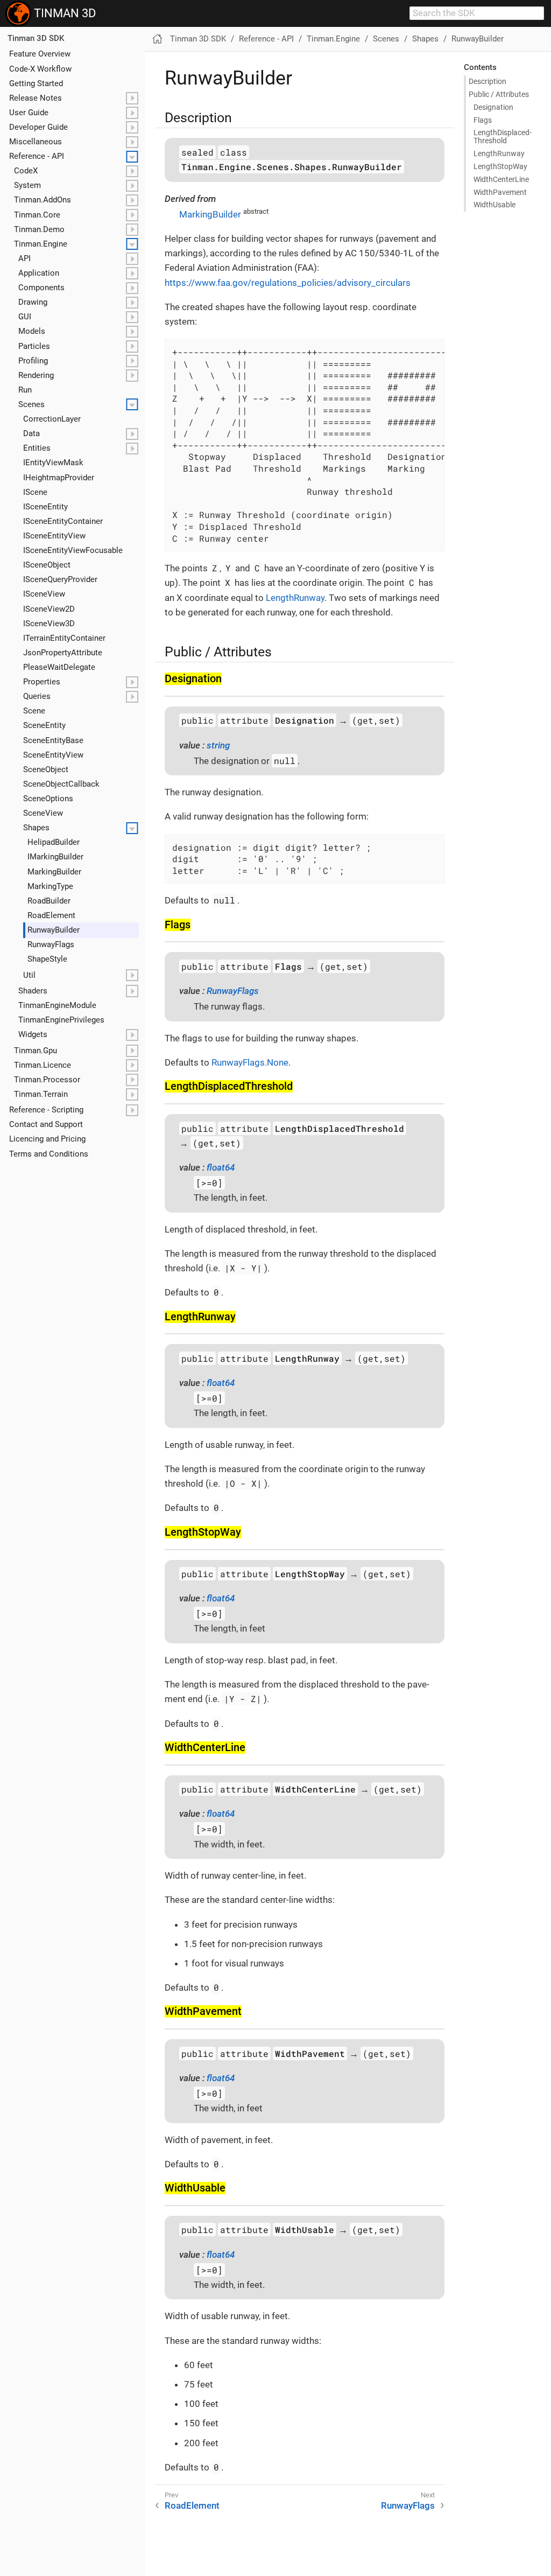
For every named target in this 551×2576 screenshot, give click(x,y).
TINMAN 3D (63, 13)
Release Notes (36, 98)
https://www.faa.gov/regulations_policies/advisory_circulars (288, 283)
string (218, 745)
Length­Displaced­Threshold (503, 136)
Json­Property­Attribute (63, 653)
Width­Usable (495, 205)
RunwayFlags (233, 991)
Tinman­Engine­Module (57, 1005)
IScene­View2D (49, 609)
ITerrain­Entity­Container (64, 638)
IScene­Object (47, 565)
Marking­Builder (54, 872)
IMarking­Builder (55, 857)
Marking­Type (50, 886)
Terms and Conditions (49, 1154)
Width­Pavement (500, 192)
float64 (221, 1167)
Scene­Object (46, 769)
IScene (35, 492)
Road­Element (51, 915)
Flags (483, 120)
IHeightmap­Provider (59, 478)
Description (488, 81)
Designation (493, 107)
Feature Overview (40, 54)
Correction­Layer (52, 419)
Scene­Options (48, 799)
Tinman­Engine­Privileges (61, 1020)
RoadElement (192, 2505)
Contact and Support (46, 1124)
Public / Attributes (499, 94)
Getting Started (36, 83)
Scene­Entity (44, 725)
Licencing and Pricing (47, 1139)
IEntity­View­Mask (53, 463)
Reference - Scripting (46, 1110)
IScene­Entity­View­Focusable (73, 550)
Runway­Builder (54, 930)
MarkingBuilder (210, 214)
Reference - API (37, 156)
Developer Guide (38, 127)
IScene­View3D (49, 624)
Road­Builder (49, 901)
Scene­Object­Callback (61, 784)
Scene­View (43, 813)
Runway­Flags (51, 944)
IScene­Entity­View (54, 536)
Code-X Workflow (40, 69)
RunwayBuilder (478, 39)
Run (25, 390)
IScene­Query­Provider (60, 579)
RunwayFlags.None (250, 1062)
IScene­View (44, 594)
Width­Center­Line (501, 179)
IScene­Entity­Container (63, 521)
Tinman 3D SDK (36, 38)
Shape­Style (47, 959)
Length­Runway (499, 153)
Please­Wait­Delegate (59, 667)
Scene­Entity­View (53, 755)
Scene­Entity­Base (53, 740)
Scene (34, 711)
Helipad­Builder (54, 842)
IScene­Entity (45, 507)
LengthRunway (295, 598)
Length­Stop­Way (500, 166)
